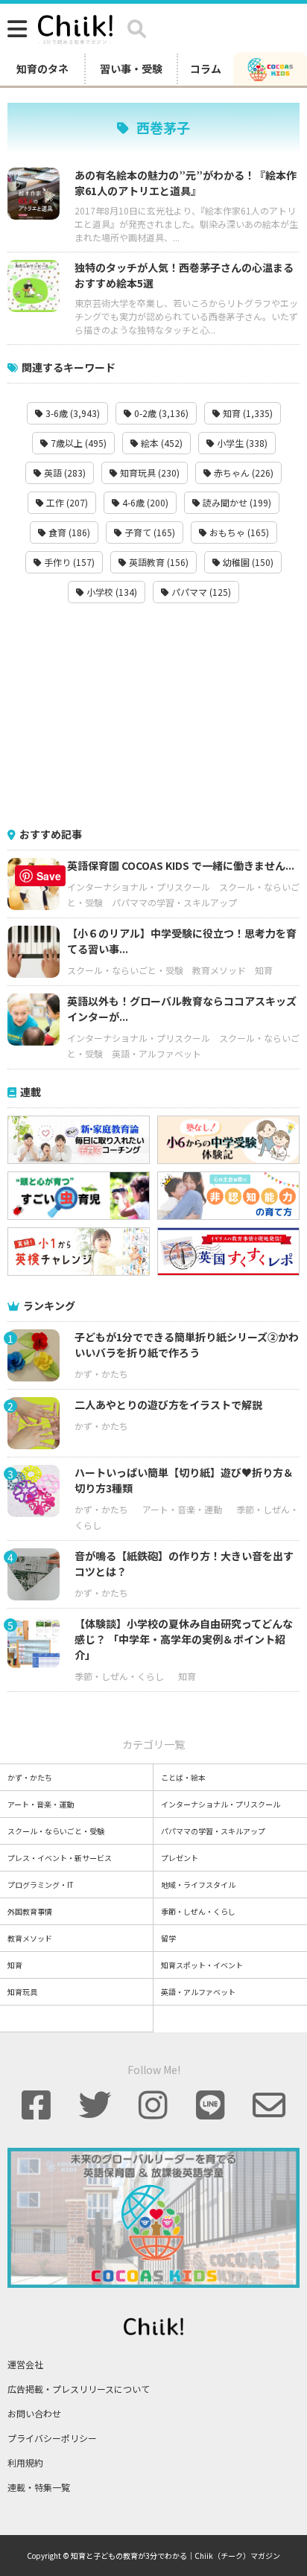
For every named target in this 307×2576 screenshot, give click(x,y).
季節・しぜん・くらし (119, 1676)
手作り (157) (68, 562)
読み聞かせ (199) (236, 502)
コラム (206, 69)
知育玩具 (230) (149, 473)
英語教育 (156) (158, 562)
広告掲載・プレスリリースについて (79, 2389)
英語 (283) (64, 473)
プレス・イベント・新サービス (60, 1858)
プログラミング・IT (41, 1885)
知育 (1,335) (247, 413)
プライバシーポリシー (52, 2438)
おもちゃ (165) (238, 532)
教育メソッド (219, 970)
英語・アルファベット (156, 1053)
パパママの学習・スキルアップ (174, 902)
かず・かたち (101, 1374)
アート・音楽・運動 (182, 1509)
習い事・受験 (131, 69)
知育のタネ (42, 69)
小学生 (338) (241, 443)
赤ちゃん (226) (243, 473)
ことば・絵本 (183, 1777)
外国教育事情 (30, 1911)
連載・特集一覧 (39, 2487)
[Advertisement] (153, 715)
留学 (168, 1938)
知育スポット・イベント (202, 1965)
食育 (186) (68, 532)
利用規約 (25, 2462)
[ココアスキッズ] (270, 69)
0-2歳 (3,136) (160, 413)
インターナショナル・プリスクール (139, 887)
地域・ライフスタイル (198, 1885)
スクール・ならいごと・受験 (125, 970)
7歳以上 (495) (77, 443)
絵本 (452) (161, 443)
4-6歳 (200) (144, 502)
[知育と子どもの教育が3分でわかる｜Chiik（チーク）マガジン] (75, 27)
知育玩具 (22, 1992)
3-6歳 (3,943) (72, 413)
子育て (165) (149, 532)
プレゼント (180, 1858)
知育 (264, 970)
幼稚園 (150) (247, 562)
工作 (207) (66, 502)
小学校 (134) (111, 592)
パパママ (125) (200, 592)
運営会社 (25, 2364)
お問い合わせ (34, 2413)
